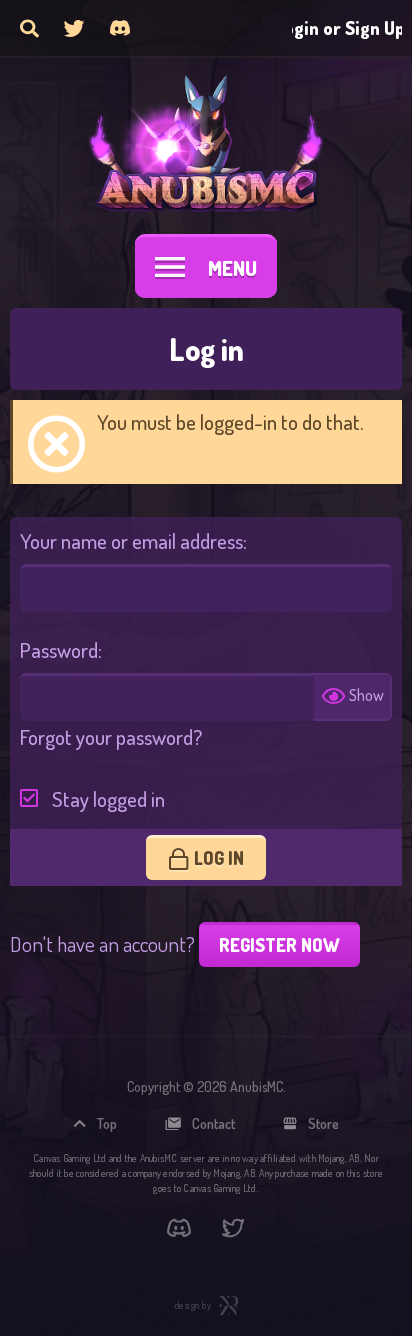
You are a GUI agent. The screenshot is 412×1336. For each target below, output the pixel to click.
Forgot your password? (111, 736)
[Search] (29, 28)
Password (59, 649)
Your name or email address (131, 540)
